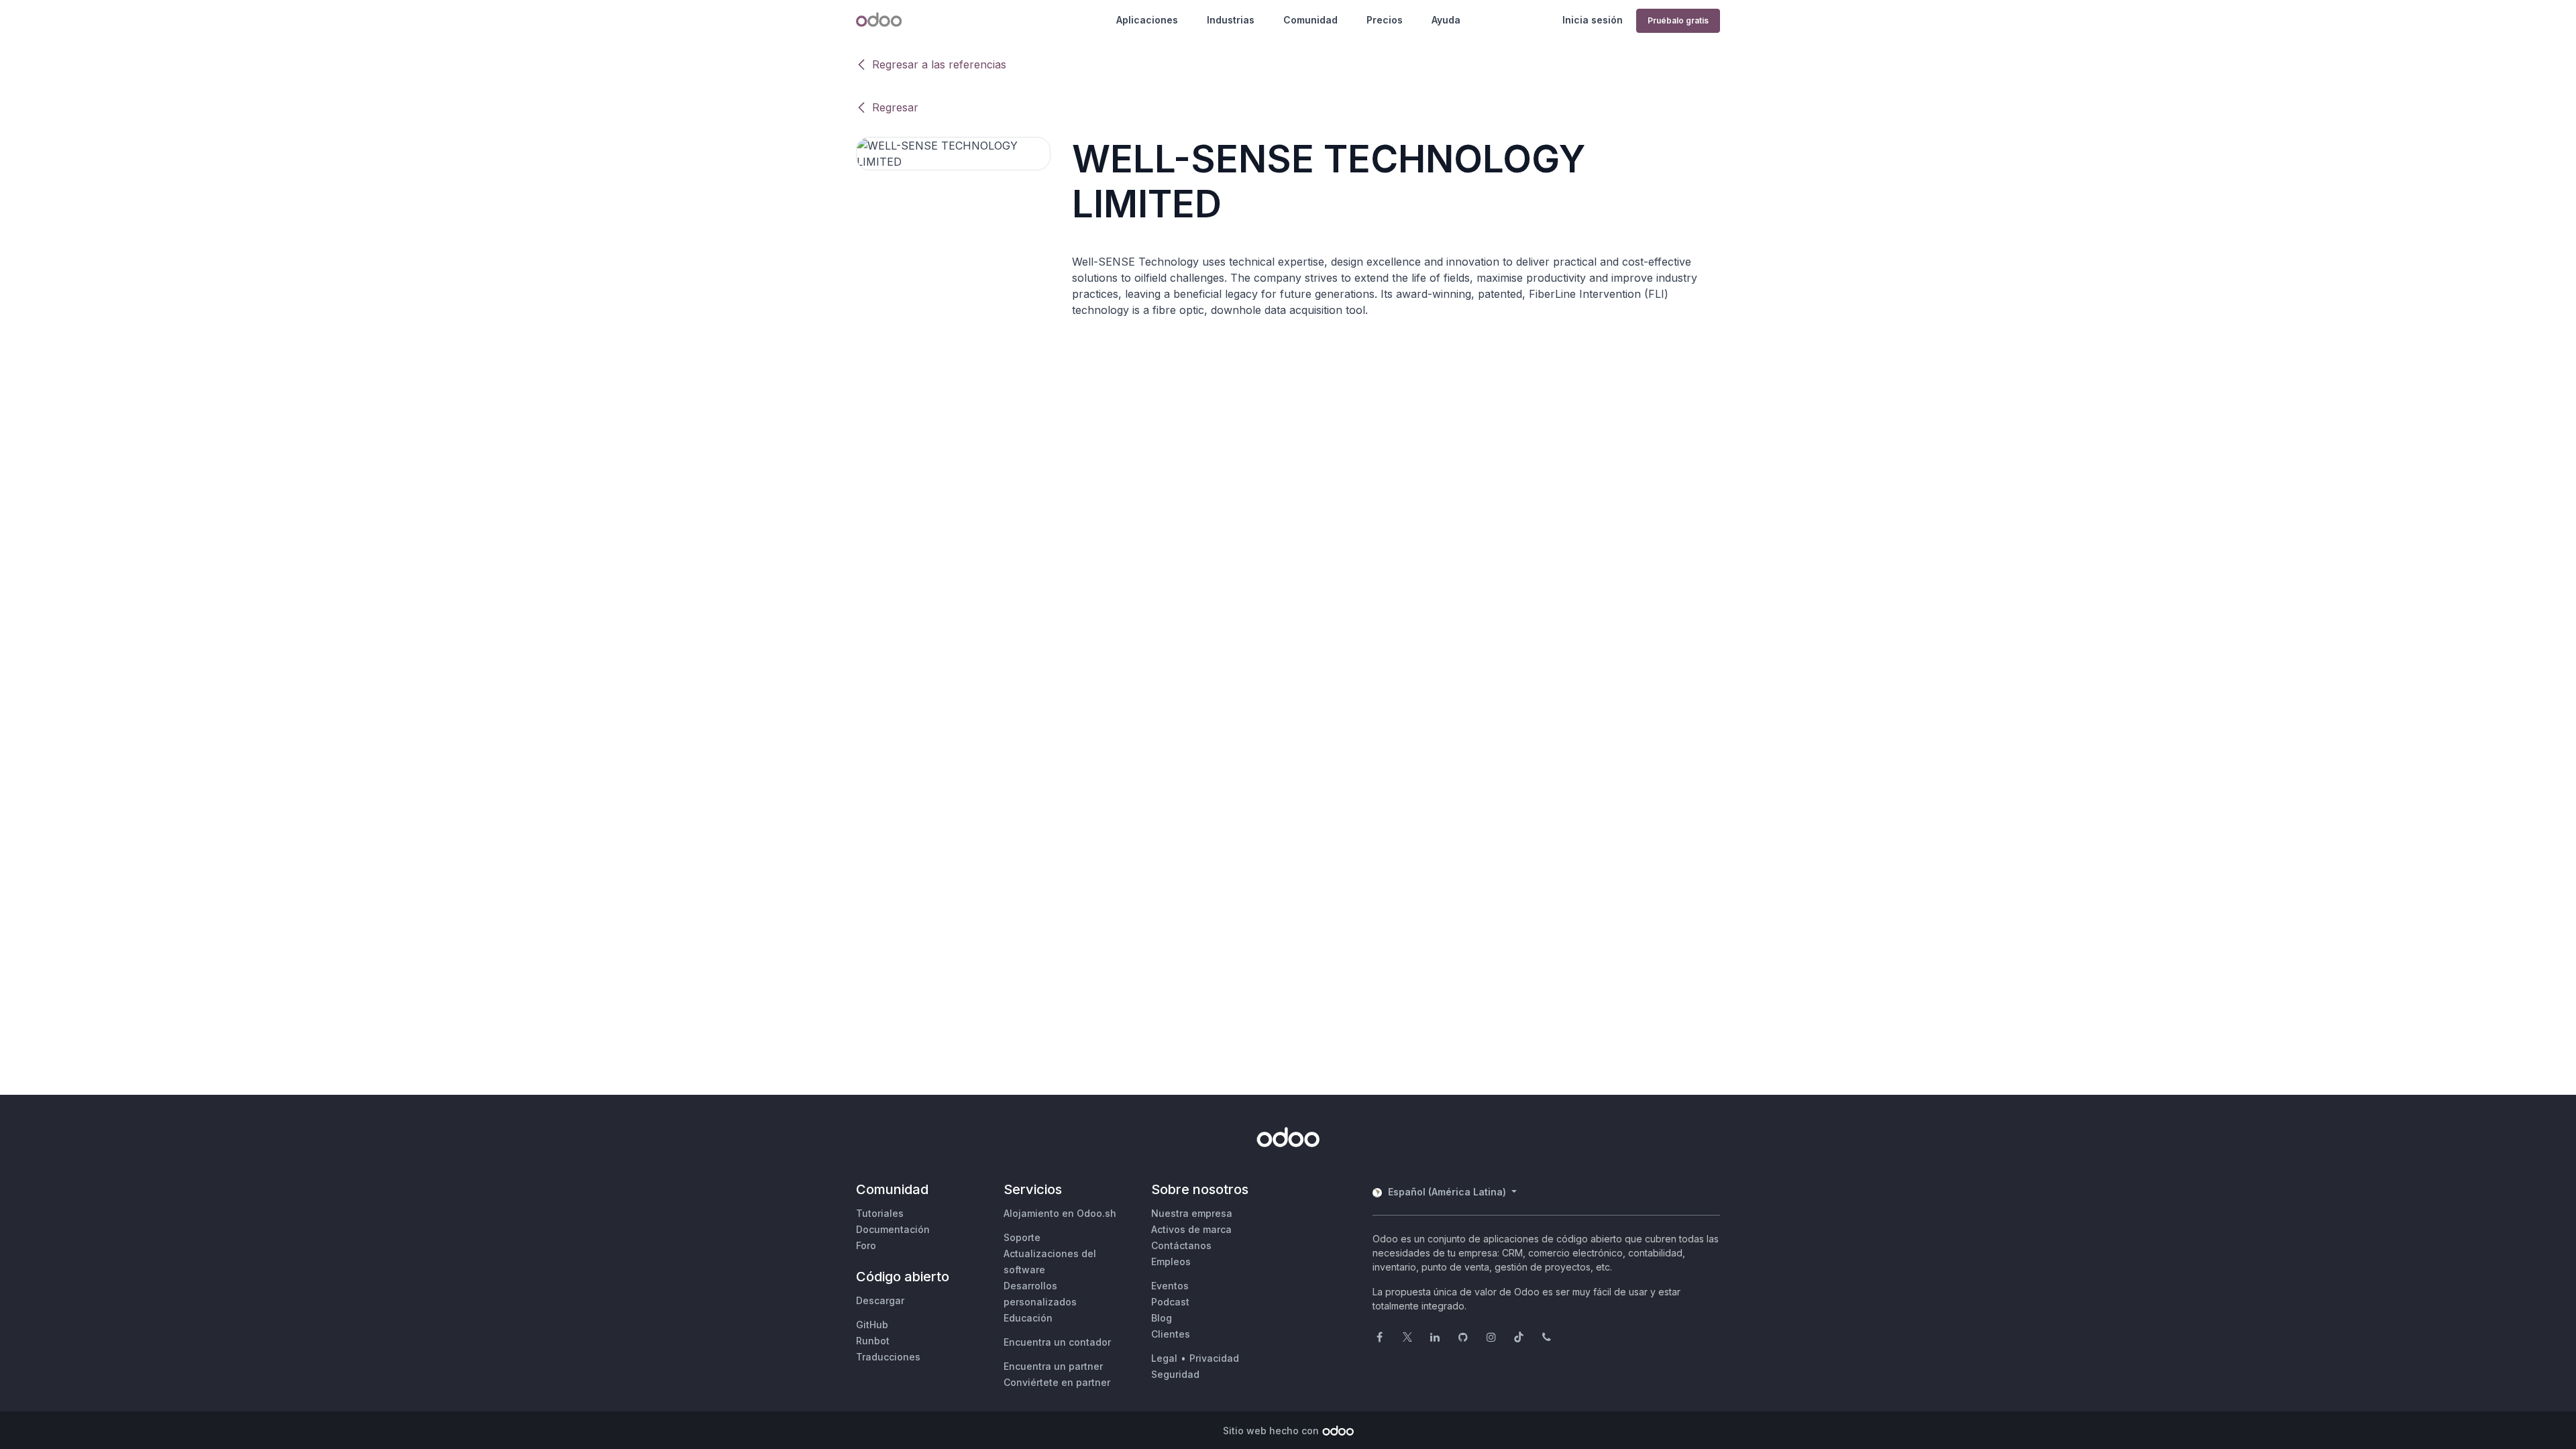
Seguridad (1175, 1374)
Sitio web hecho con (1271, 1431)
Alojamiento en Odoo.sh (1060, 1213)
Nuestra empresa (1192, 1213)
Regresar (895, 107)
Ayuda (1446, 20)
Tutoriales (880, 1213)
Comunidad (1310, 20)
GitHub (872, 1325)
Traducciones (888, 1357)
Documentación (893, 1229)
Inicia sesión (1593, 20)
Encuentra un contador (1057, 1342)
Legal (1164, 1358)
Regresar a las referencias (939, 64)
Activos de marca (1191, 1229)
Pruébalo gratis (1678, 20)
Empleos (1171, 1262)
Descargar (880, 1300)
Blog (1162, 1318)
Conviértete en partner (1057, 1382)
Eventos (1170, 1286)
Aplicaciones (1147, 20)
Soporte (1022, 1237)
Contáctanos (1181, 1245)
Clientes (1171, 1334)
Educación (1028, 1318)
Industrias (1231, 20)
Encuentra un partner (1053, 1366)
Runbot (873, 1341)
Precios (1385, 20)
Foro (866, 1245)
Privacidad (1214, 1358)
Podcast (1170, 1302)
